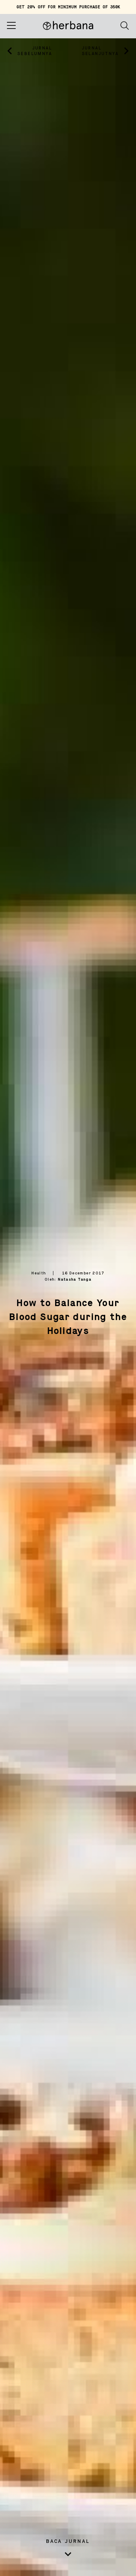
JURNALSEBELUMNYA (35, 51)
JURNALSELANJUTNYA (100, 51)
